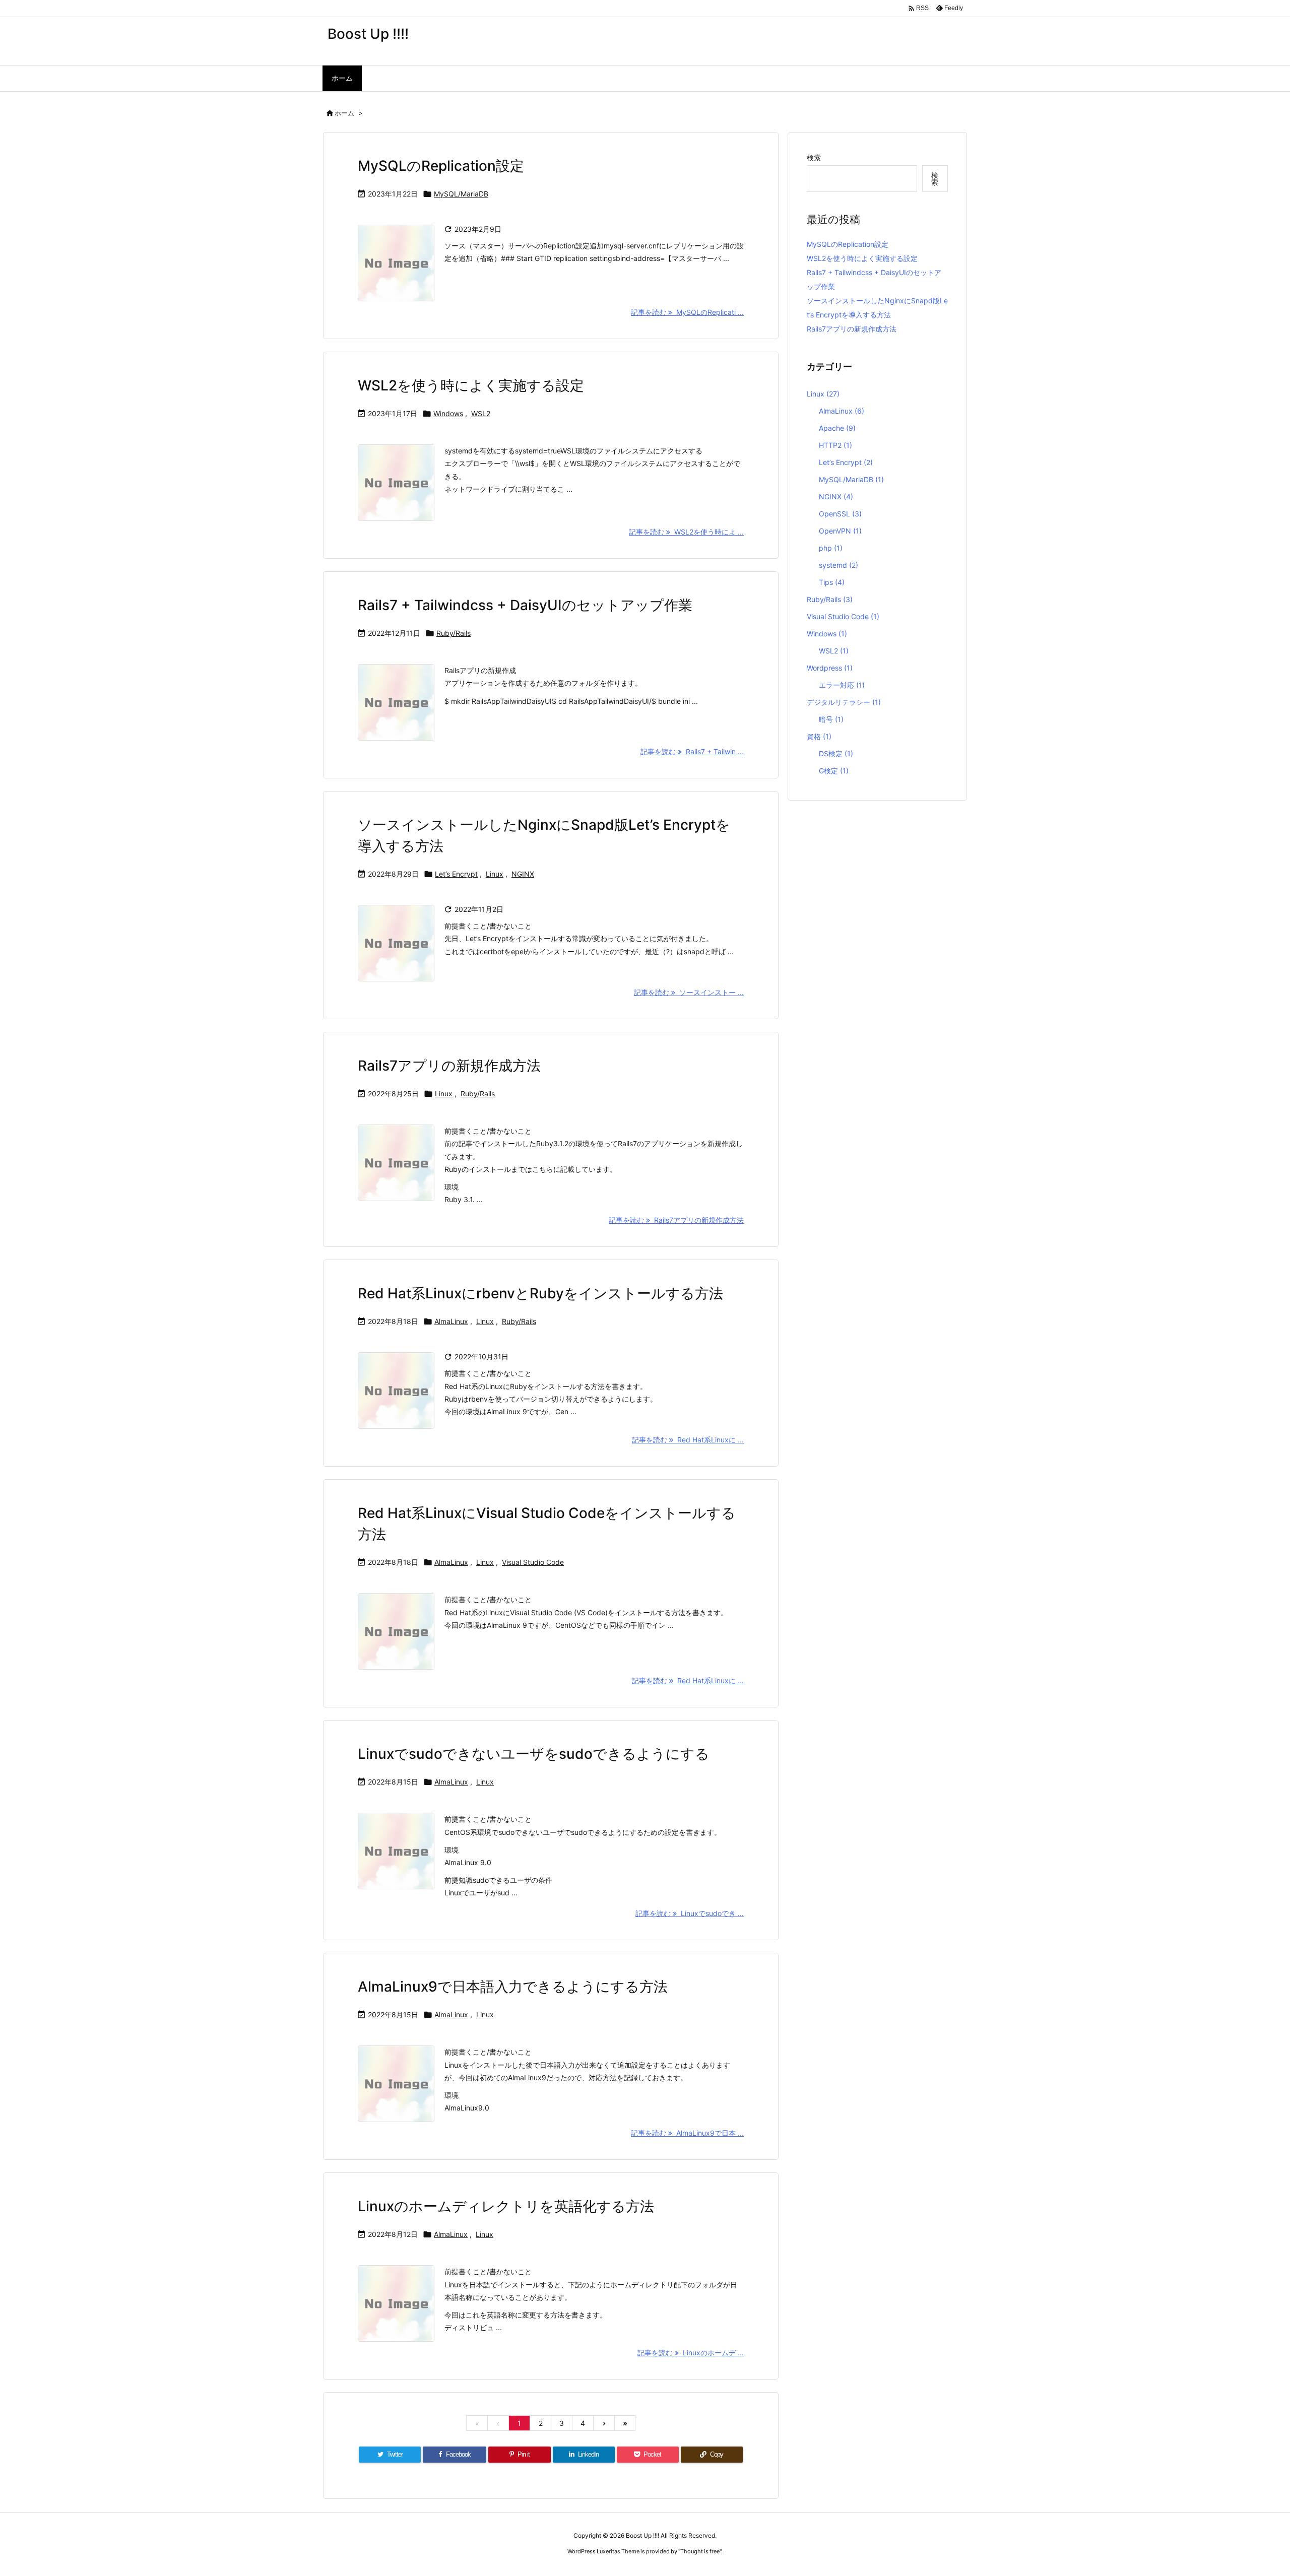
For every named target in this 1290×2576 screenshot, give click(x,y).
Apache (837, 428)
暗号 (831, 719)
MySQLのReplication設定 (441, 166)
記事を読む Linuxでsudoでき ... (690, 1913)
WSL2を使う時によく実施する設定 (471, 385)
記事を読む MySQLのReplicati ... (687, 312)
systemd (838, 565)
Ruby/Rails (454, 633)
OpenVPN (840, 531)
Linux (495, 874)
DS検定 (836, 753)
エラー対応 (842, 685)
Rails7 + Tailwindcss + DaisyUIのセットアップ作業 (525, 605)
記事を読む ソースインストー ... (689, 992)
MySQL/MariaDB (461, 194)
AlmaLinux (451, 1321)
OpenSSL (840, 514)
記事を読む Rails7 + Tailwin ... (692, 751)
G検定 (834, 771)
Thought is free (700, 2551)
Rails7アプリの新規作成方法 (449, 1066)
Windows (448, 413)
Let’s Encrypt (456, 874)
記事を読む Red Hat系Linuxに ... (688, 1440)
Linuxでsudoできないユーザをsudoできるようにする (534, 1754)
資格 (819, 736)
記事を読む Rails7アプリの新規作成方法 (676, 1220)
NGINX (523, 874)
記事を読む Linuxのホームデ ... (691, 2353)
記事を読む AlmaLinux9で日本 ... (687, 2133)
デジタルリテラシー (844, 702)
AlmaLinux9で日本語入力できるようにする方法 (513, 1987)
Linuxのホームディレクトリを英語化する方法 (506, 2206)
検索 (814, 157)
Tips (832, 582)
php (831, 548)
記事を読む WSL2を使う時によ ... (686, 532)
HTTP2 (835, 445)
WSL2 (481, 413)
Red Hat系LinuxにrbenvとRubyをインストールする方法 (540, 1293)
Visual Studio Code (533, 1562)
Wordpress (830, 668)
